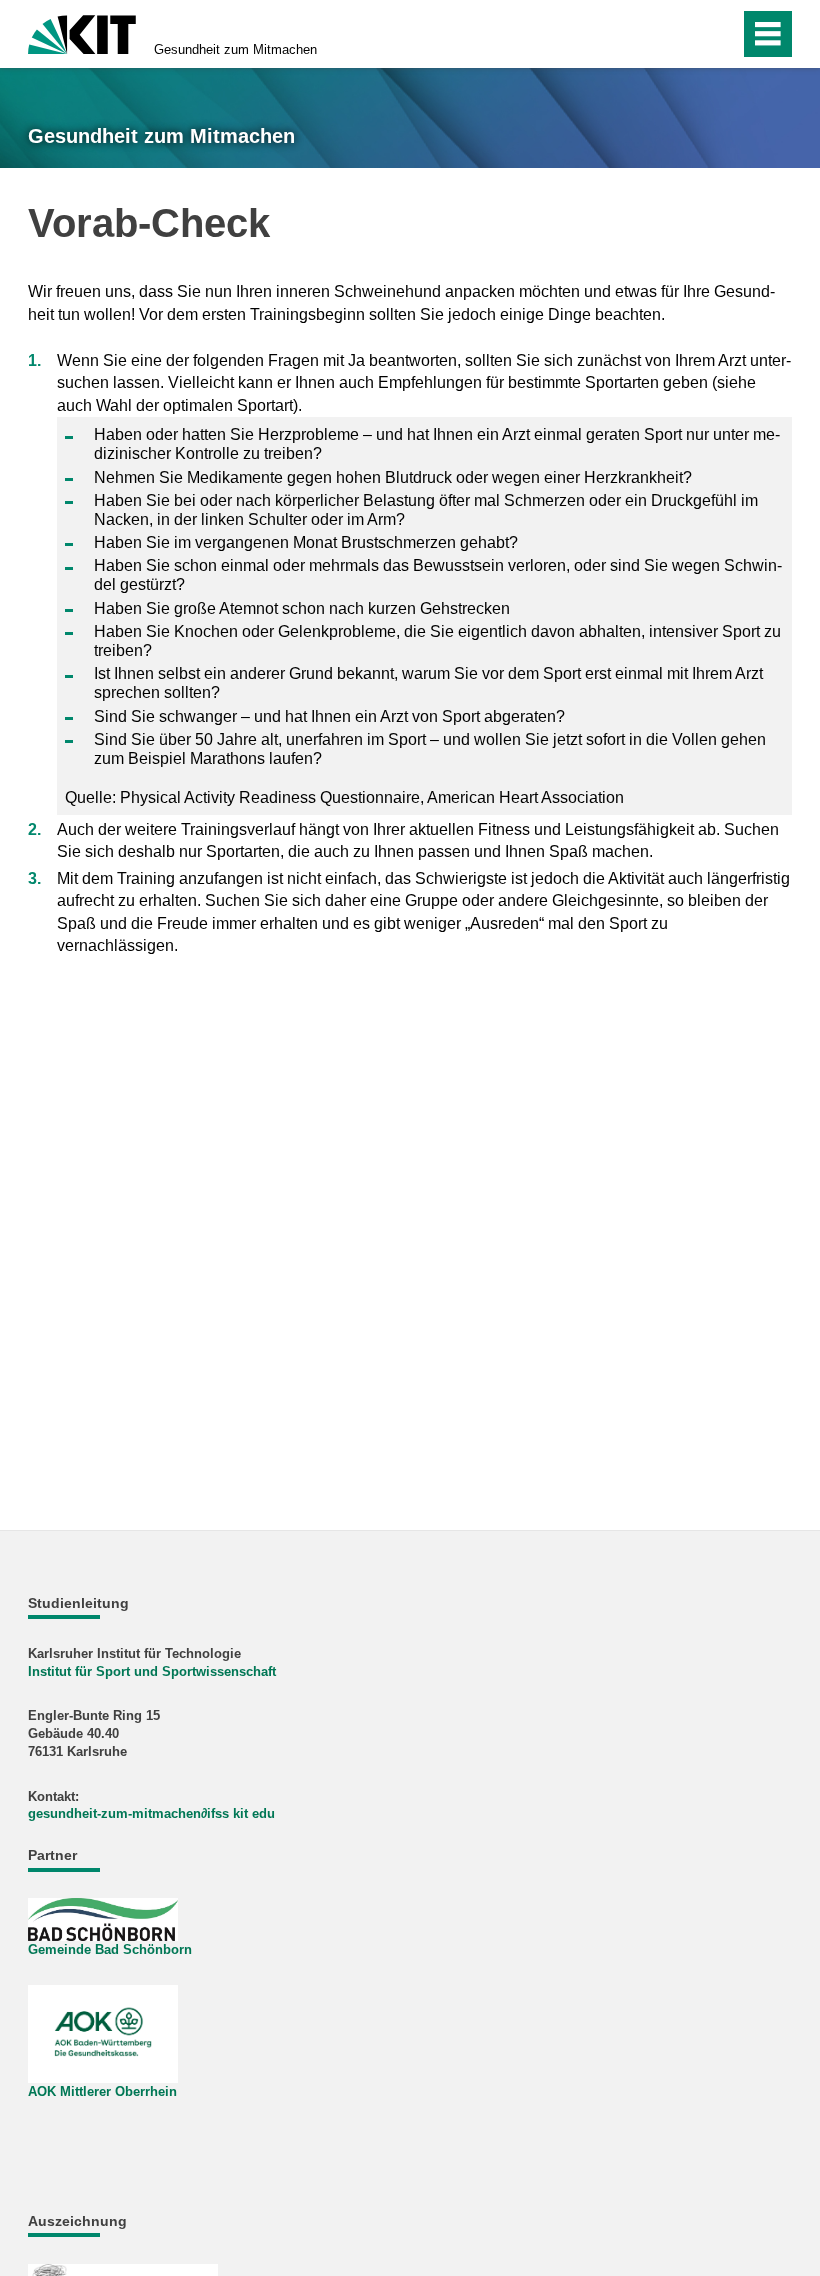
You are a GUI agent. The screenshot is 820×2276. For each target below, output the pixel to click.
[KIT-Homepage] (82, 32)
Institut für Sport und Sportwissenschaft (152, 1671)
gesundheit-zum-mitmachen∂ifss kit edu (151, 1813)
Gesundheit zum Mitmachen (235, 49)
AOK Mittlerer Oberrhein (102, 2091)
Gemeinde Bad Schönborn (110, 1949)
